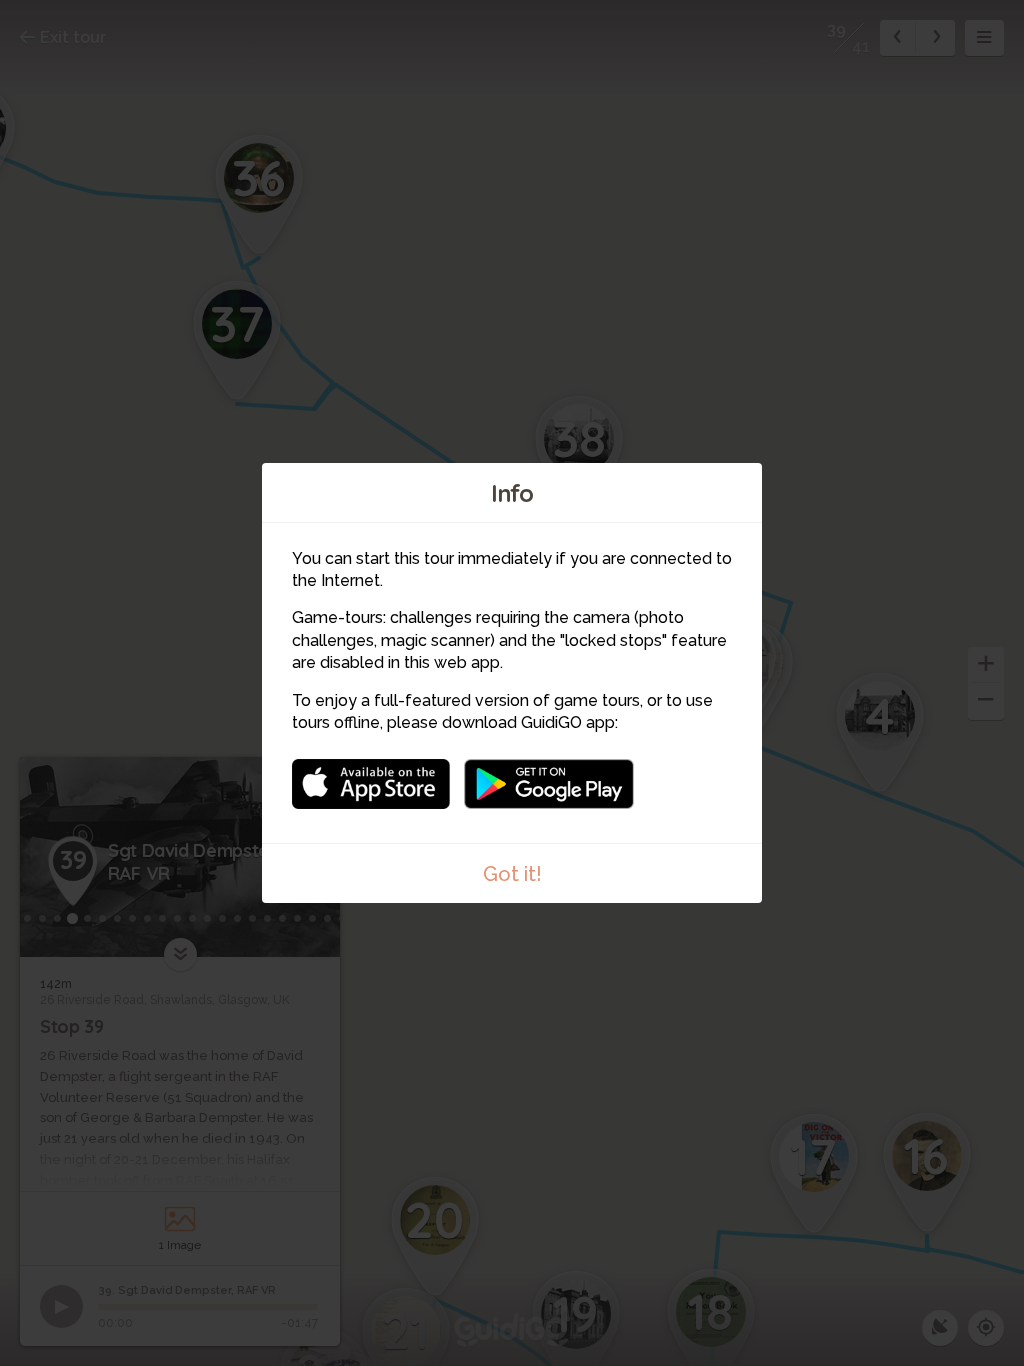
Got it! (512, 874)
